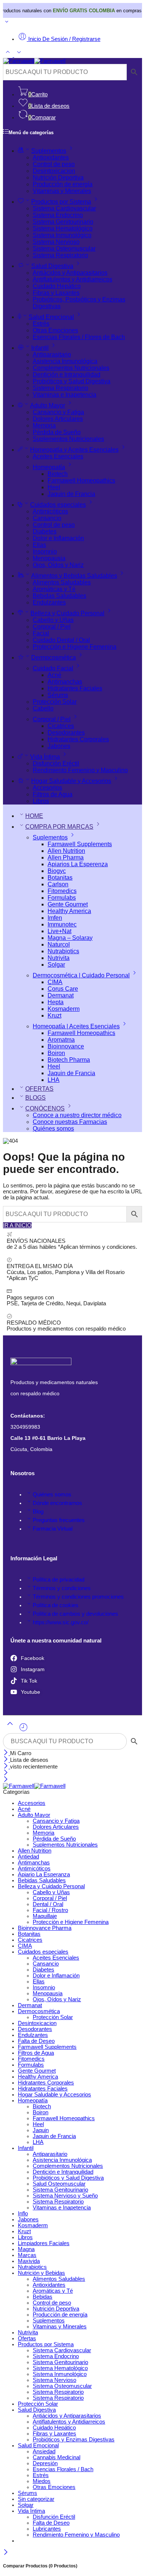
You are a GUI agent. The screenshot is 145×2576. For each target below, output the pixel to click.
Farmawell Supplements (80, 844)
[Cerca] (7, 1767)
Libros (41, 801)
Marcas (27, 2255)
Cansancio (47, 518)
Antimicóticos (50, 511)
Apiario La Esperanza (44, 1874)
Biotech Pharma (69, 1060)
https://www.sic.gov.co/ (61, 1622)
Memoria (44, 425)
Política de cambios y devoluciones (75, 1614)
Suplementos (49, 151)
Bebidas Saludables (59, 596)
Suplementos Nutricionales (68, 439)
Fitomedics (62, 891)
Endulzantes (49, 602)
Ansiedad (44, 2451)
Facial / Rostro (50, 1910)
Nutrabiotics (63, 951)
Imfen (55, 918)
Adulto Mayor (48, 405)
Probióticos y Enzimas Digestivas (74, 2440)
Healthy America (69, 911)
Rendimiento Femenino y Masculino (80, 770)
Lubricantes (47, 2529)
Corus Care (63, 989)
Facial (41, 633)
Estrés (41, 324)
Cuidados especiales (58, 505)
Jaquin (41, 2130)
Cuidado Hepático (57, 286)
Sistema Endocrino (58, 215)
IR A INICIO (17, 1225)
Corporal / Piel (52, 627)
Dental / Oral (48, 1904)
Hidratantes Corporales (78, 739)
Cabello (43, 708)
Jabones (59, 746)
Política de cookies (56, 1605)
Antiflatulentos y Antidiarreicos (72, 279)
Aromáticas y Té (54, 589)
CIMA (55, 982)
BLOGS (36, 1098)
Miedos (42, 2481)
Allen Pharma (66, 857)
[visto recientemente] (23, 1730)
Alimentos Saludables (62, 582)
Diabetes (45, 531)
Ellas (39, 545)
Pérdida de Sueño (57, 432)
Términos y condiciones (62, 1588)
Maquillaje (45, 1916)
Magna (26, 2249)
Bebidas (43, 2297)
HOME (34, 816)
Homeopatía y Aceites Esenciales (74, 450)
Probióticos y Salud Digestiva (72, 381)
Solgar (56, 965)
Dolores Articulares (58, 419)
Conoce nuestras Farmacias (70, 1122)
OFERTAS (39, 1089)
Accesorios (47, 788)
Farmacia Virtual (53, 1529)
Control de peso (54, 164)
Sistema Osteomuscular (64, 249)
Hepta (56, 1002)
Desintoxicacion (54, 171)
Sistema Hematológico (63, 228)
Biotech (58, 474)
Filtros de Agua (53, 794)
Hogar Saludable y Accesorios (71, 781)
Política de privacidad (59, 1580)
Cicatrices (61, 726)
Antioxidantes (51, 157)
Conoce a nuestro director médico (77, 1115)
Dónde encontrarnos (57, 1503)
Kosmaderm (64, 1009)
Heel (54, 487)
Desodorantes (66, 733)
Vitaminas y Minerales (62, 191)
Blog (38, 1512)
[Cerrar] (7, 1753)
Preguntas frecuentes (59, 1520)
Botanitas (60, 878)
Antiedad (28, 1857)
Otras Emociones (55, 330)
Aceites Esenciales (58, 456)
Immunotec (62, 924)
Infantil (40, 348)
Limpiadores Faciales (44, 2243)
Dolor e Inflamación (58, 538)
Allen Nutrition (66, 851)
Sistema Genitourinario (63, 222)
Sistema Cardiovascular (64, 208)
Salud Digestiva (52, 266)
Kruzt (54, 1015)
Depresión (45, 2463)
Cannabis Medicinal (57, 2457)
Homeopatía (49, 467)
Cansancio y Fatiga (58, 412)
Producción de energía (63, 184)
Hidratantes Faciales (75, 688)
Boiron (56, 1053)
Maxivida (29, 2261)
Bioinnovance (66, 1046)
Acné (54, 675)
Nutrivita (59, 958)
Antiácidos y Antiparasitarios (70, 273)
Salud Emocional (51, 317)
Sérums (58, 695)
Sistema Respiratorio (60, 255)
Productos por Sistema (61, 202)
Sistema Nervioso (56, 242)
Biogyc (57, 871)
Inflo (23, 2214)
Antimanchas (65, 682)
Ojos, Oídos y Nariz (58, 565)
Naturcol (59, 944)
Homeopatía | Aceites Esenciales (76, 1026)
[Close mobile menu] (6, 1780)
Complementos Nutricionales (71, 368)
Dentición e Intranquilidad (67, 375)
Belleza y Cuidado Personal (67, 613)
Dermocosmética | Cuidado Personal (81, 975)
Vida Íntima (45, 757)
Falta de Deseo (36, 2041)
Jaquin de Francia (71, 494)
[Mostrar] (7, 23)
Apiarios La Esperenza (78, 864)
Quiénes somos (53, 1129)
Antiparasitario (52, 354)
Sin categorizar (36, 2499)
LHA (54, 1080)
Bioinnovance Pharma (45, 1928)
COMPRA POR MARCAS (59, 827)
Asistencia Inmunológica (65, 361)
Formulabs (62, 898)
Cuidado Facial (53, 668)
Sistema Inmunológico (62, 235)
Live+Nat (59, 931)
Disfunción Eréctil (56, 763)
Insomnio (45, 552)
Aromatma (61, 1040)
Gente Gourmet (68, 904)
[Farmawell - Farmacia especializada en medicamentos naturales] (34, 61)
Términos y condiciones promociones (78, 1597)
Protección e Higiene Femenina (75, 647)
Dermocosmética (54, 657)
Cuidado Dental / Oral (61, 640)
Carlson (58, 884)
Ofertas (27, 2338)
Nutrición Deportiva (58, 178)
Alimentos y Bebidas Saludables (74, 576)
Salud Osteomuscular (59, 2184)
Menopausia (49, 558)
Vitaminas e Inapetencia (65, 395)
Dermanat (61, 995)
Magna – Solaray (70, 938)
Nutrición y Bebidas (41, 2273)
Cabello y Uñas (53, 620)
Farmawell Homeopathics (81, 481)
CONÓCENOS (45, 1108)
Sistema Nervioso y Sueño (65, 2196)
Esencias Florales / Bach (63, 2469)
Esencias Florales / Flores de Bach (79, 337)
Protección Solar (55, 702)
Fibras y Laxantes (56, 293)
